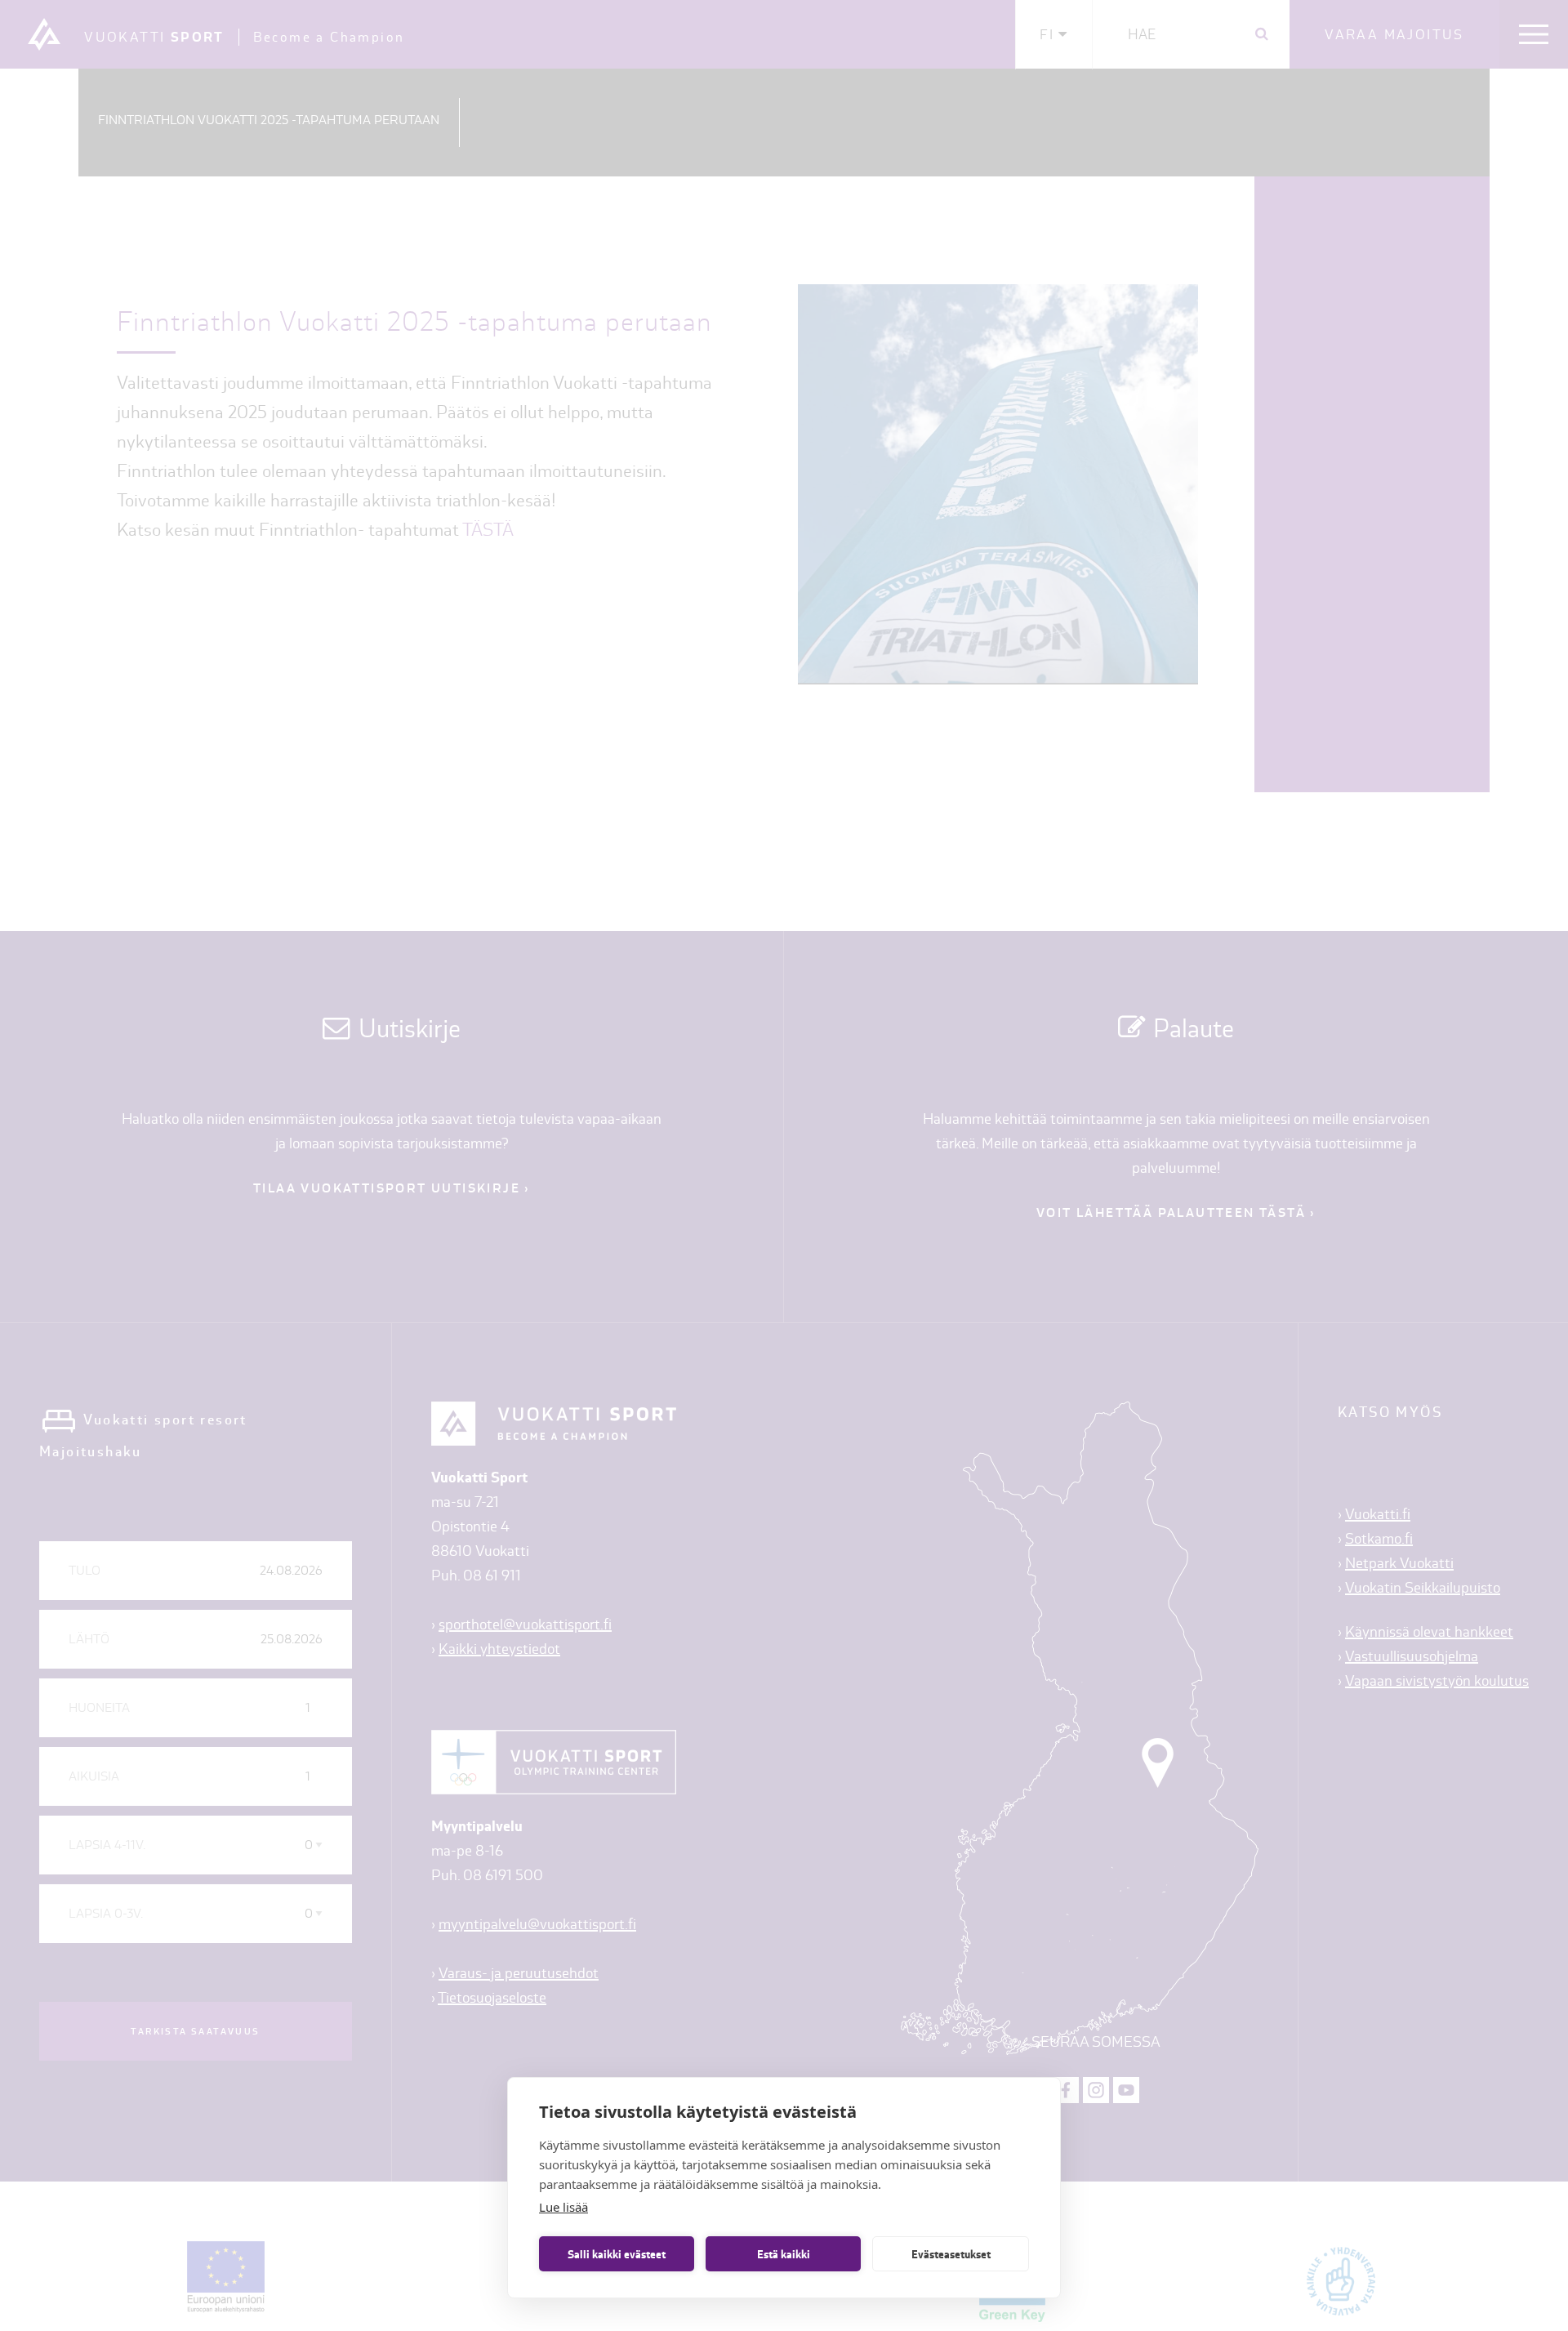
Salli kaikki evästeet (617, 2254)
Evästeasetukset (951, 2254)
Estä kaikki (784, 2254)
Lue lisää (563, 2207)
